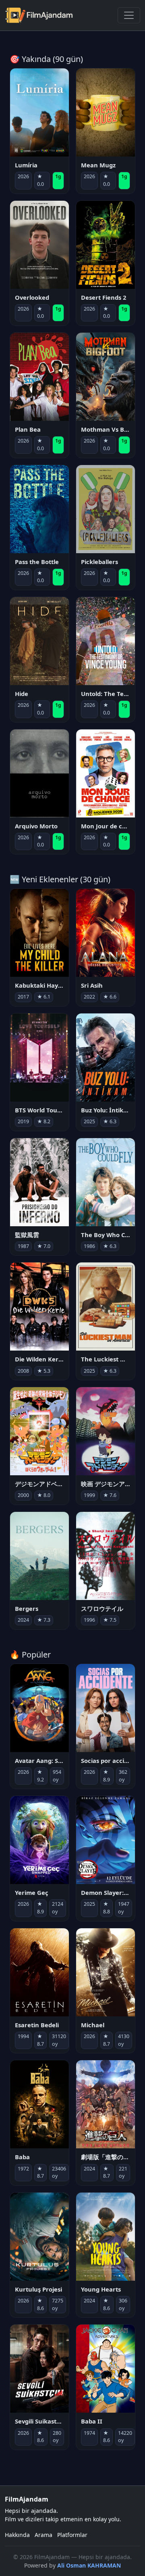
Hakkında (17, 2535)
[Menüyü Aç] (129, 15)
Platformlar (72, 2535)
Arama (43, 2535)
